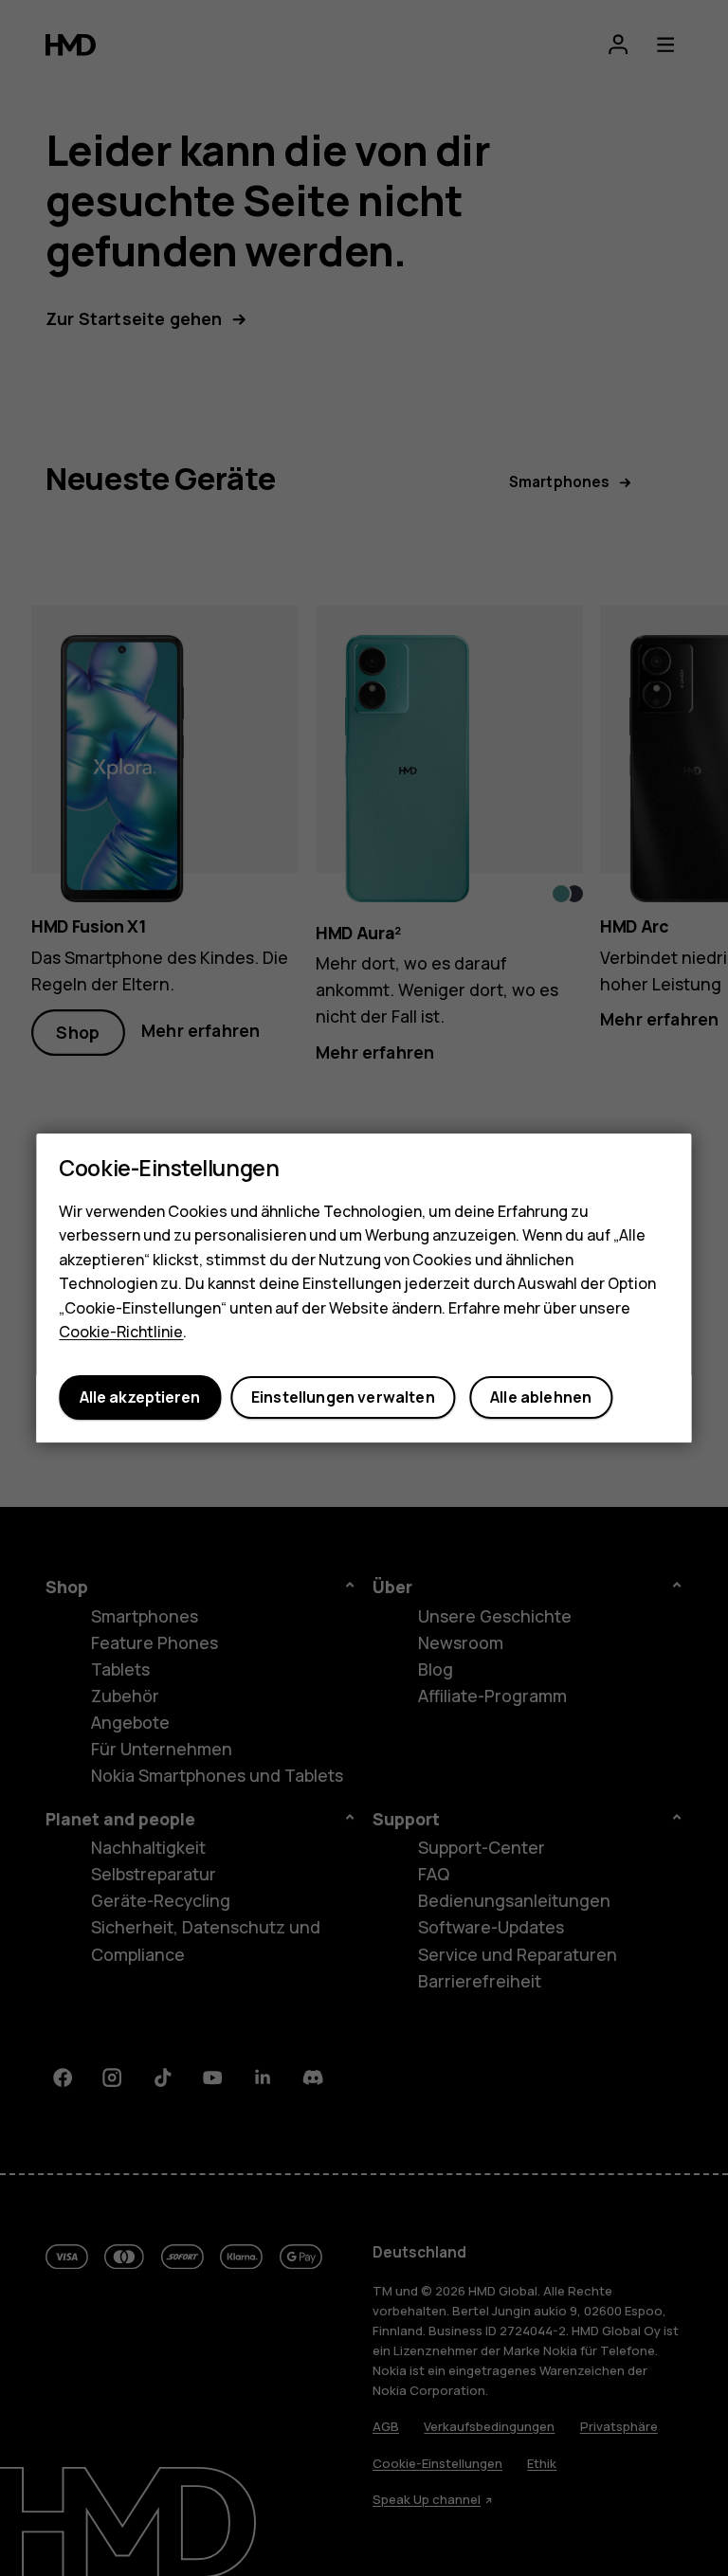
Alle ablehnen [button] (541, 1398)
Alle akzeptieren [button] (140, 1398)
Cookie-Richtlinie (121, 1333)
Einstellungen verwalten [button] (343, 1398)
